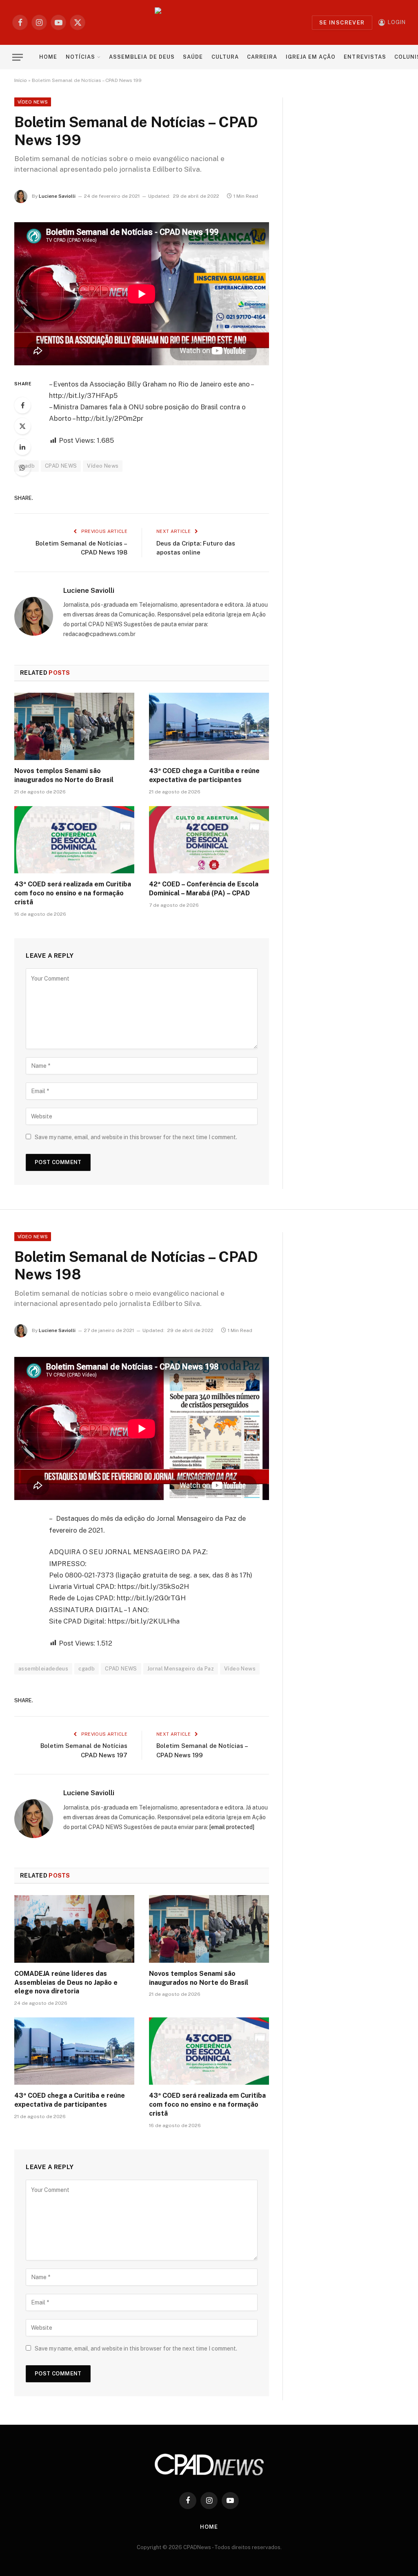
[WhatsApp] (22, 468)
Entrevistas (365, 57)
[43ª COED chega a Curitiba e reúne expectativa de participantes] (209, 726)
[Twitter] (22, 426)
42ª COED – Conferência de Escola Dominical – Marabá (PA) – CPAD (204, 889)
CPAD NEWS (61, 466)
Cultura (225, 57)
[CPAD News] (209, 22)
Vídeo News (33, 102)
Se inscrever (342, 23)
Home (48, 57)
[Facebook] (22, 405)
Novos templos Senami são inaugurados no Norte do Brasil (64, 775)
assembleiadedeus (43, 1669)
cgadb (87, 1669)
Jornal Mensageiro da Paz (181, 1669)
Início (21, 80)
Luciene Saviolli (57, 196)
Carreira (262, 57)
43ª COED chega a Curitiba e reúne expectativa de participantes (204, 775)
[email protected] (232, 1827)
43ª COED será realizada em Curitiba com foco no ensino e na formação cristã (73, 893)
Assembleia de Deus (142, 57)
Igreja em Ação (311, 57)
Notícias (80, 57)
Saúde (193, 57)
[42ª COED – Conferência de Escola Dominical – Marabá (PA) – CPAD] (209, 840)
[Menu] (18, 57)
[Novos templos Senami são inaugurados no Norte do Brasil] (74, 726)
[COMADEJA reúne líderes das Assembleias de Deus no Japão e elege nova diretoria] (74, 1929)
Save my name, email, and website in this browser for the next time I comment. (136, 1137)
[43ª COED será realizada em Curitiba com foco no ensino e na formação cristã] (74, 840)
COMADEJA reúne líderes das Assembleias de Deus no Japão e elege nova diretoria (66, 1983)
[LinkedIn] (22, 447)
